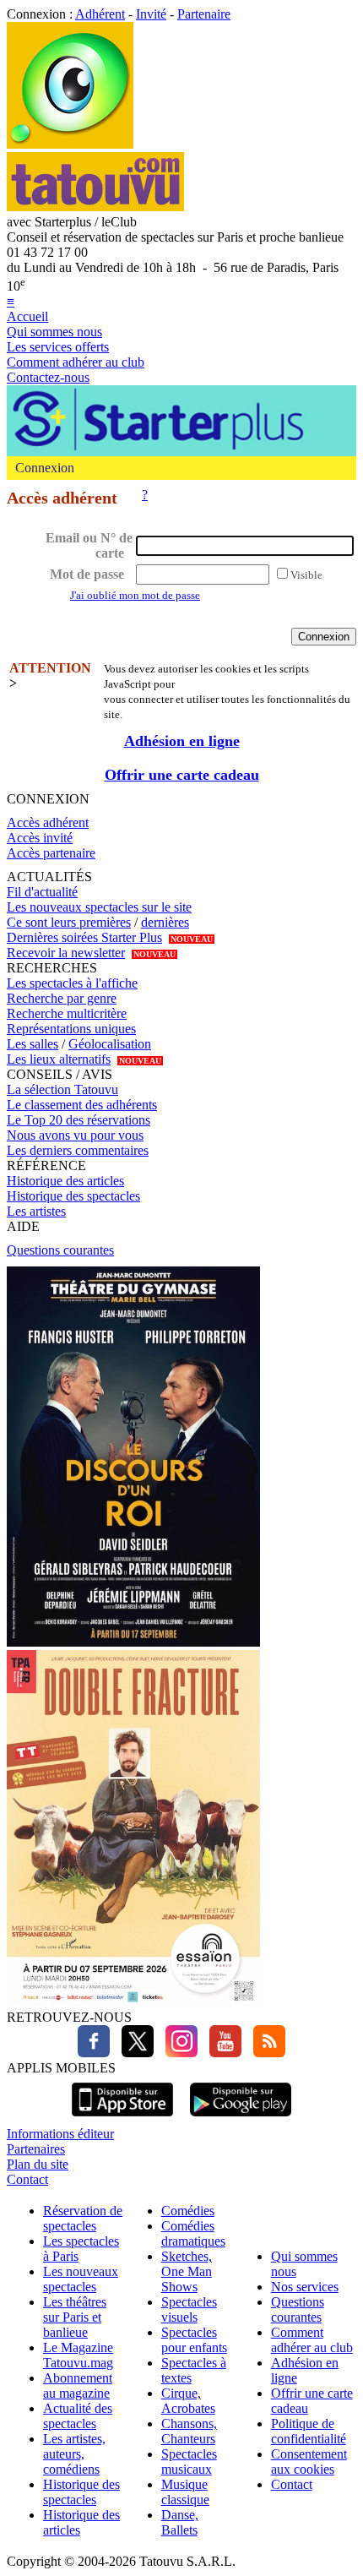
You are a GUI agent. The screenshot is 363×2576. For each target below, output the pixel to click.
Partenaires (36, 2149)
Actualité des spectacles (78, 2416)
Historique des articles (65, 1181)
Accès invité (40, 838)
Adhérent (100, 14)
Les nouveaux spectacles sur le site (99, 907)
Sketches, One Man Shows (187, 2271)
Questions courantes (60, 1250)
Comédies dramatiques (193, 2233)
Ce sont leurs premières (69, 922)
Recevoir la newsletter (66, 953)
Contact (27, 2179)
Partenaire (204, 14)
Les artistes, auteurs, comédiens (74, 2454)
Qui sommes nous (54, 332)
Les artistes (36, 1211)
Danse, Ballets (180, 2522)
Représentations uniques (71, 1029)
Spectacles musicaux (189, 2462)
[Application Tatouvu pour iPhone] (122, 2119)
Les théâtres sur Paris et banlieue (75, 2317)
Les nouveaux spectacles (81, 2279)
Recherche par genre (62, 998)
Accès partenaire (51, 853)
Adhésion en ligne (182, 741)
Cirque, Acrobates (188, 2401)
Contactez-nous (48, 377)
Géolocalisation (110, 1044)
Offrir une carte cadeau (182, 775)
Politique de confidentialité (309, 2431)
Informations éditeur (60, 2134)
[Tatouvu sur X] (133, 2053)
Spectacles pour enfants (194, 2340)
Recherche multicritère (67, 1013)
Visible (306, 575)
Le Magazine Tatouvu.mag (78, 2355)
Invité (151, 14)
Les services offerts (58, 347)
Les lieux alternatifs (59, 1059)
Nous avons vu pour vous (75, 1135)
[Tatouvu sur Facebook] (94, 2053)
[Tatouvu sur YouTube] (221, 2053)
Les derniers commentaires (78, 1150)
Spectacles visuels (189, 2309)
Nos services (305, 2287)
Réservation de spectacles (83, 2218)
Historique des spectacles (73, 1196)
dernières (165, 922)
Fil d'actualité (42, 892)
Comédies (188, 2211)
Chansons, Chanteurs (189, 2431)
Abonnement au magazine (78, 2385)
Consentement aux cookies (309, 2462)
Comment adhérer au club (76, 362)
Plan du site (38, 2164)
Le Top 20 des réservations (79, 1120)
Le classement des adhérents (82, 1105)
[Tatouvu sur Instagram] (177, 2053)
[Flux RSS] (265, 2053)
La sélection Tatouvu (62, 1089)
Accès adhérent (48, 822)
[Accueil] (70, 144)
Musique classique (185, 2492)
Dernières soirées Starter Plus (84, 937)
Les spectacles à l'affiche (72, 983)
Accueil (27, 316)
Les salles (33, 1044)
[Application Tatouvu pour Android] (241, 2119)
